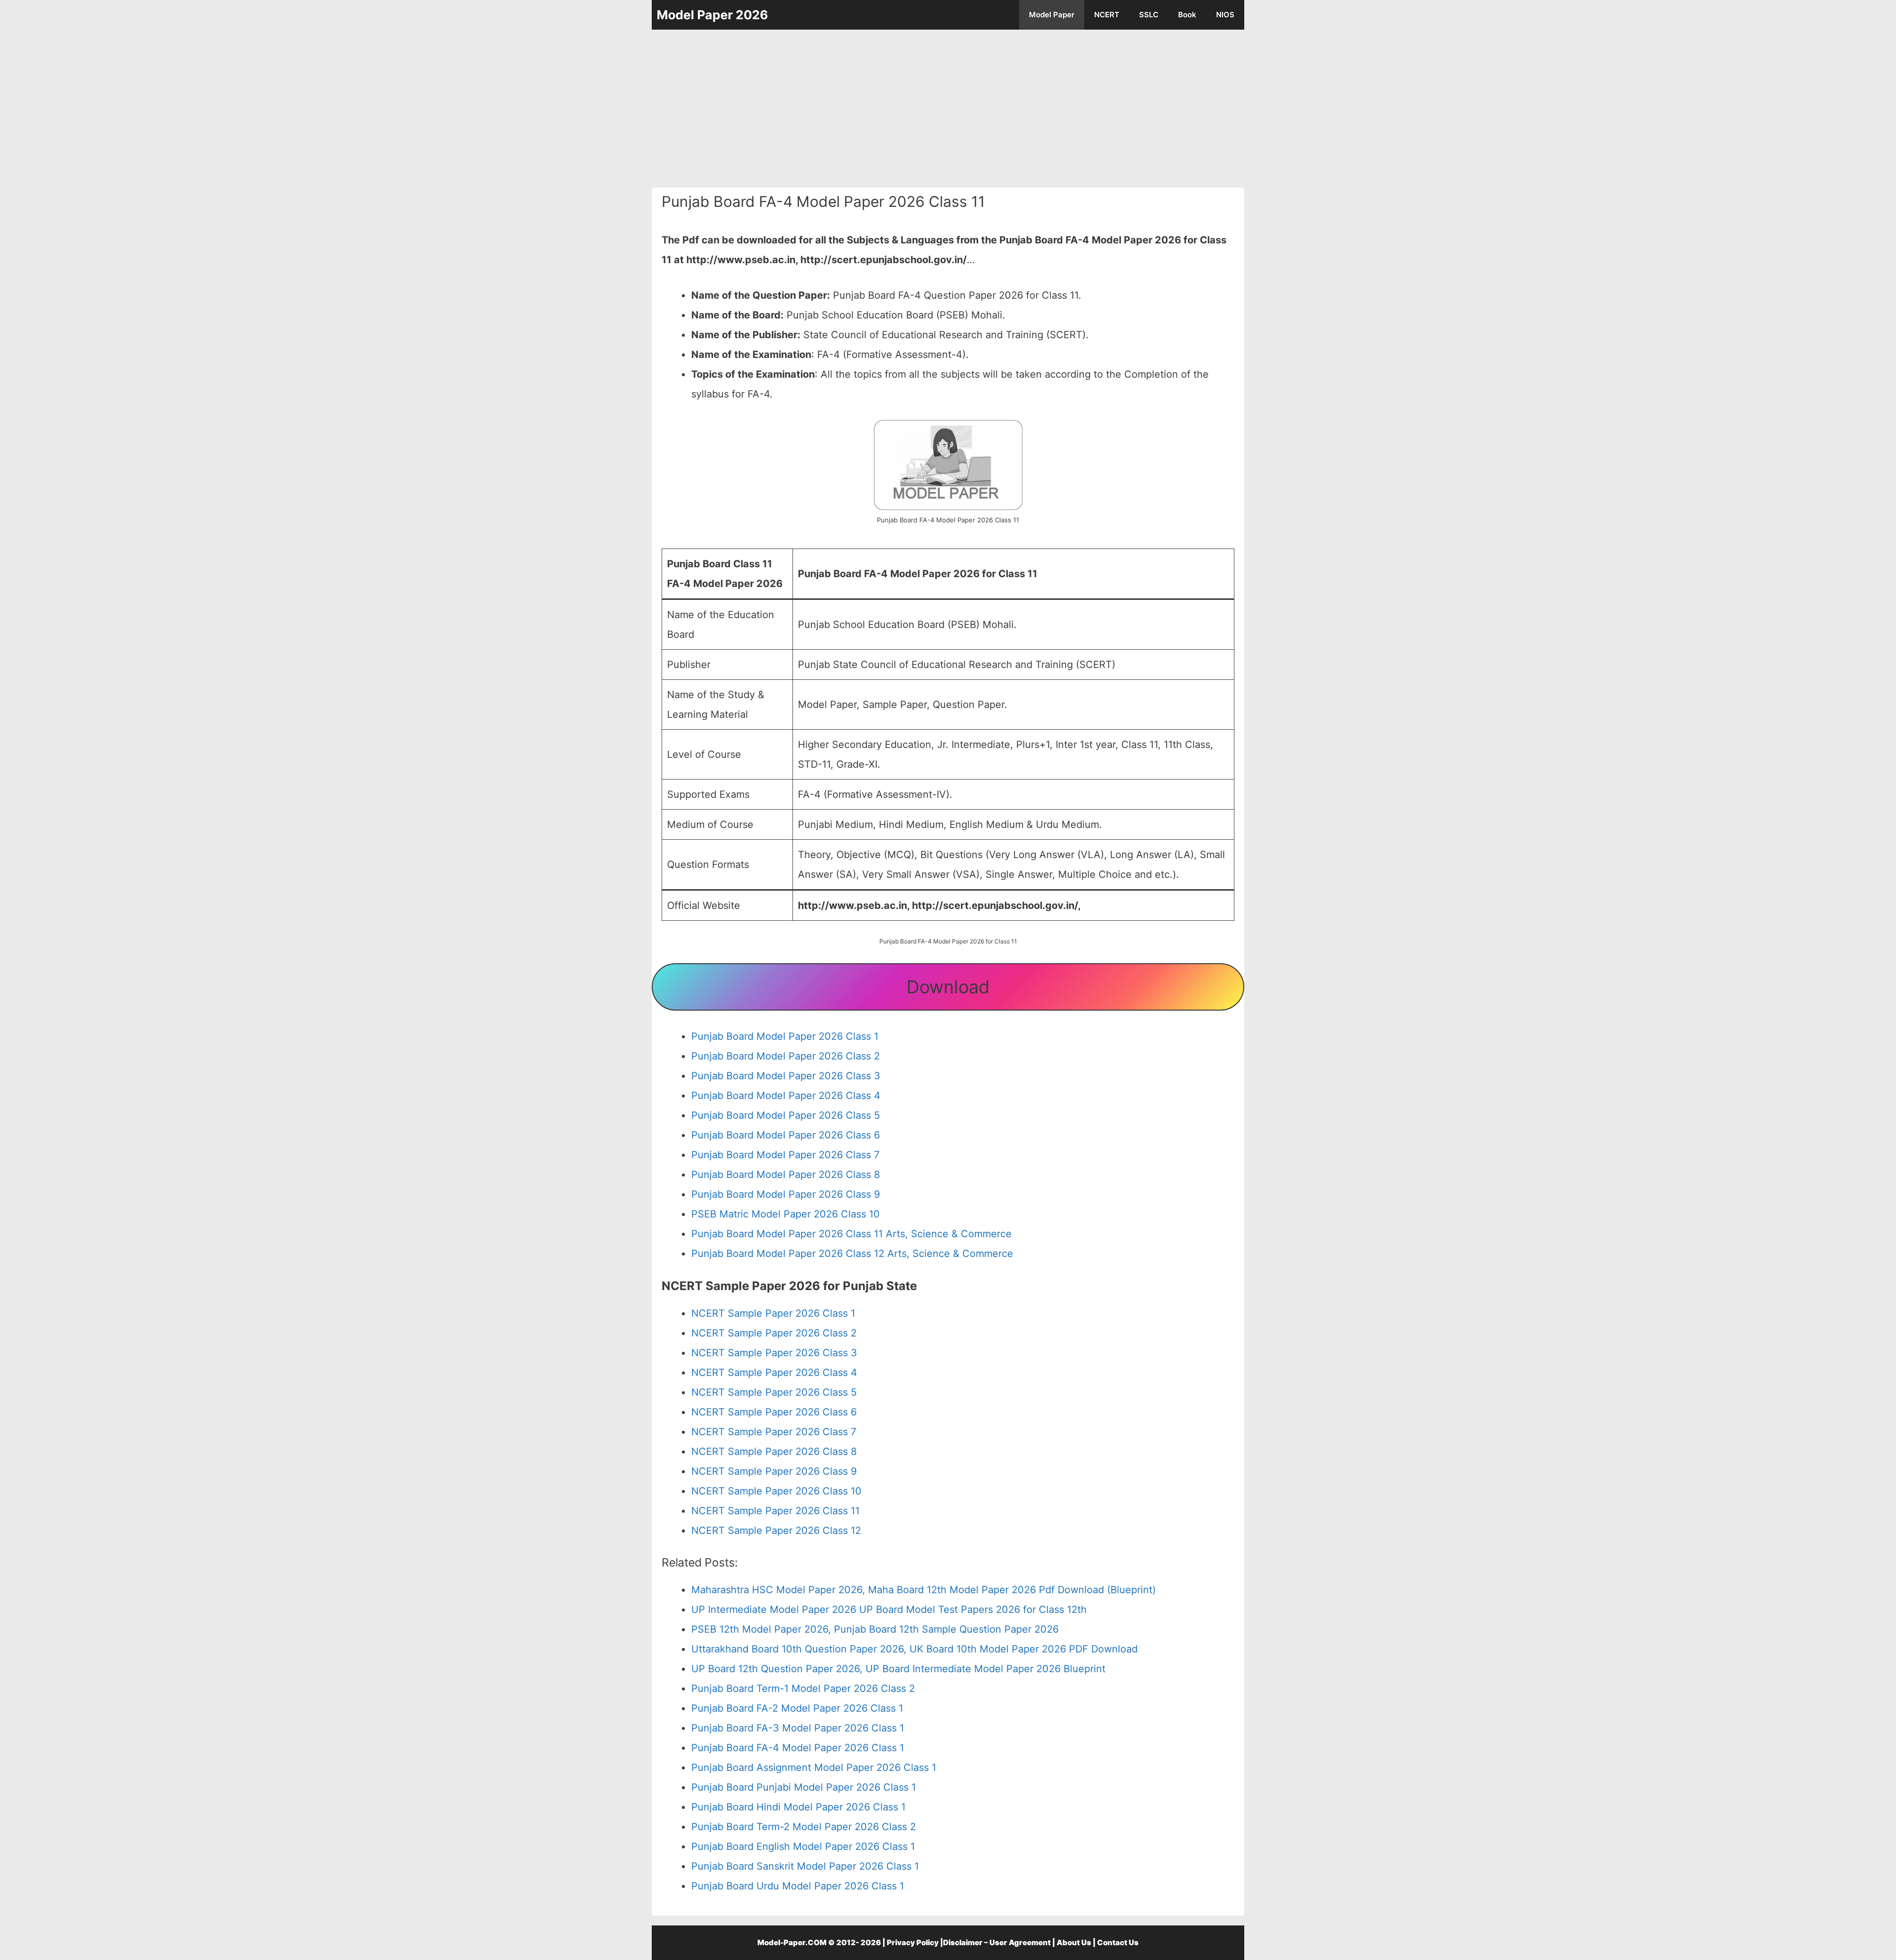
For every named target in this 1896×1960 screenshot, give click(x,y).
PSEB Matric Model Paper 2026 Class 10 (786, 1214)
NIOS (1225, 15)
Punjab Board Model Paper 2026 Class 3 (786, 1076)
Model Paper (1052, 15)
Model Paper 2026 (712, 15)
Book (1187, 15)
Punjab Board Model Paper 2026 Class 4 (786, 1096)
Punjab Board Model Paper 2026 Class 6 (786, 1135)
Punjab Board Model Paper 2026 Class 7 (785, 1155)
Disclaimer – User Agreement (997, 1942)
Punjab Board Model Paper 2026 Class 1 (785, 1036)
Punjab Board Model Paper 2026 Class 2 (786, 1056)
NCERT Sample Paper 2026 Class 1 (773, 1313)
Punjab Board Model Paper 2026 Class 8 (786, 1175)
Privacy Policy (913, 1942)
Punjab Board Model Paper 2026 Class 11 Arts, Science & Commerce (851, 1234)
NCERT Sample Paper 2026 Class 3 (774, 1353)
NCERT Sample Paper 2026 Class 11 (775, 1511)
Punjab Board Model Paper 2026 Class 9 (786, 1194)
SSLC (1149, 15)
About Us (1074, 1942)
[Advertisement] (948, 109)
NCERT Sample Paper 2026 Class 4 (774, 1372)
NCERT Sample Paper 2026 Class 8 (774, 1451)
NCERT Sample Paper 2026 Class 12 (776, 1530)
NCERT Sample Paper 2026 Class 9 (774, 1471)
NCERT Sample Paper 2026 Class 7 (774, 1432)
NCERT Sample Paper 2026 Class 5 (774, 1392)
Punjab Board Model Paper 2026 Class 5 (786, 1115)
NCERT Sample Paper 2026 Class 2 (774, 1333)
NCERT (1107, 15)
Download (948, 987)
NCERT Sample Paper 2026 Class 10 (776, 1491)
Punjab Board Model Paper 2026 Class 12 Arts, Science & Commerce (852, 1254)
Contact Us (1118, 1942)
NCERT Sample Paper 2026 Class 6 (774, 1412)
